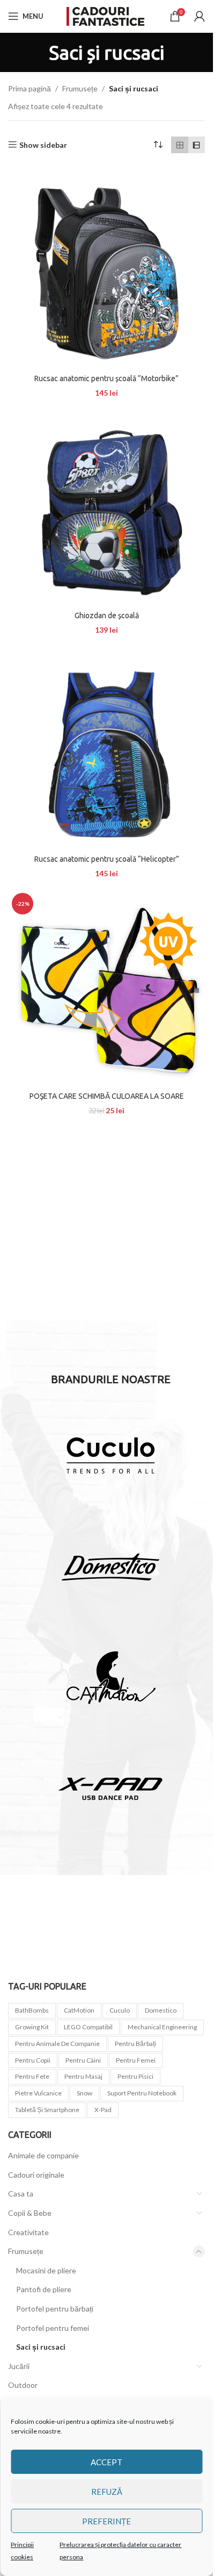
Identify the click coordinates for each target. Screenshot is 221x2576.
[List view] (197, 145)
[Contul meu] (200, 16)
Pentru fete (32, 2076)
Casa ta (21, 2194)
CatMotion (79, 2010)
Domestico (161, 2010)
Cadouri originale (36, 2175)
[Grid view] (179, 145)
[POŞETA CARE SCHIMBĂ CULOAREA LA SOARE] (106, 988)
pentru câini (83, 2060)
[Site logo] (107, 15)
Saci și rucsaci (41, 2347)
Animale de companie (43, 2155)
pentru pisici (135, 2076)
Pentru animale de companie (57, 2044)
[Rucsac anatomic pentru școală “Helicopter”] (106, 751)
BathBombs (32, 2010)
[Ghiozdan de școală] (106, 507)
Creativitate (28, 2232)
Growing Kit (32, 2027)
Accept (106, 2462)
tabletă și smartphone (47, 2110)
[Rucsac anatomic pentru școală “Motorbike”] (106, 270)
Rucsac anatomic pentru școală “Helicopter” (107, 859)
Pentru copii (33, 2060)
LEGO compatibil (88, 2027)
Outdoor (23, 2385)
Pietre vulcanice (38, 2093)
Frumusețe (80, 88)
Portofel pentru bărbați (55, 2309)
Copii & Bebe (30, 2213)
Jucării (19, 2366)
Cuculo (120, 2010)
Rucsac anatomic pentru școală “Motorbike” (106, 378)
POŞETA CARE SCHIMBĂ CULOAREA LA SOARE (107, 1096)
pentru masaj (83, 2076)
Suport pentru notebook (142, 2093)
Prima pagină (30, 88)
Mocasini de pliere (46, 2270)
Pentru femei (136, 2060)
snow (84, 2093)
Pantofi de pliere (44, 2289)
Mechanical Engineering (162, 2027)
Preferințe (106, 2521)
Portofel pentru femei (53, 2328)
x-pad (103, 2110)
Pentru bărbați (135, 2044)
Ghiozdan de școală (107, 616)
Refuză (107, 2492)
